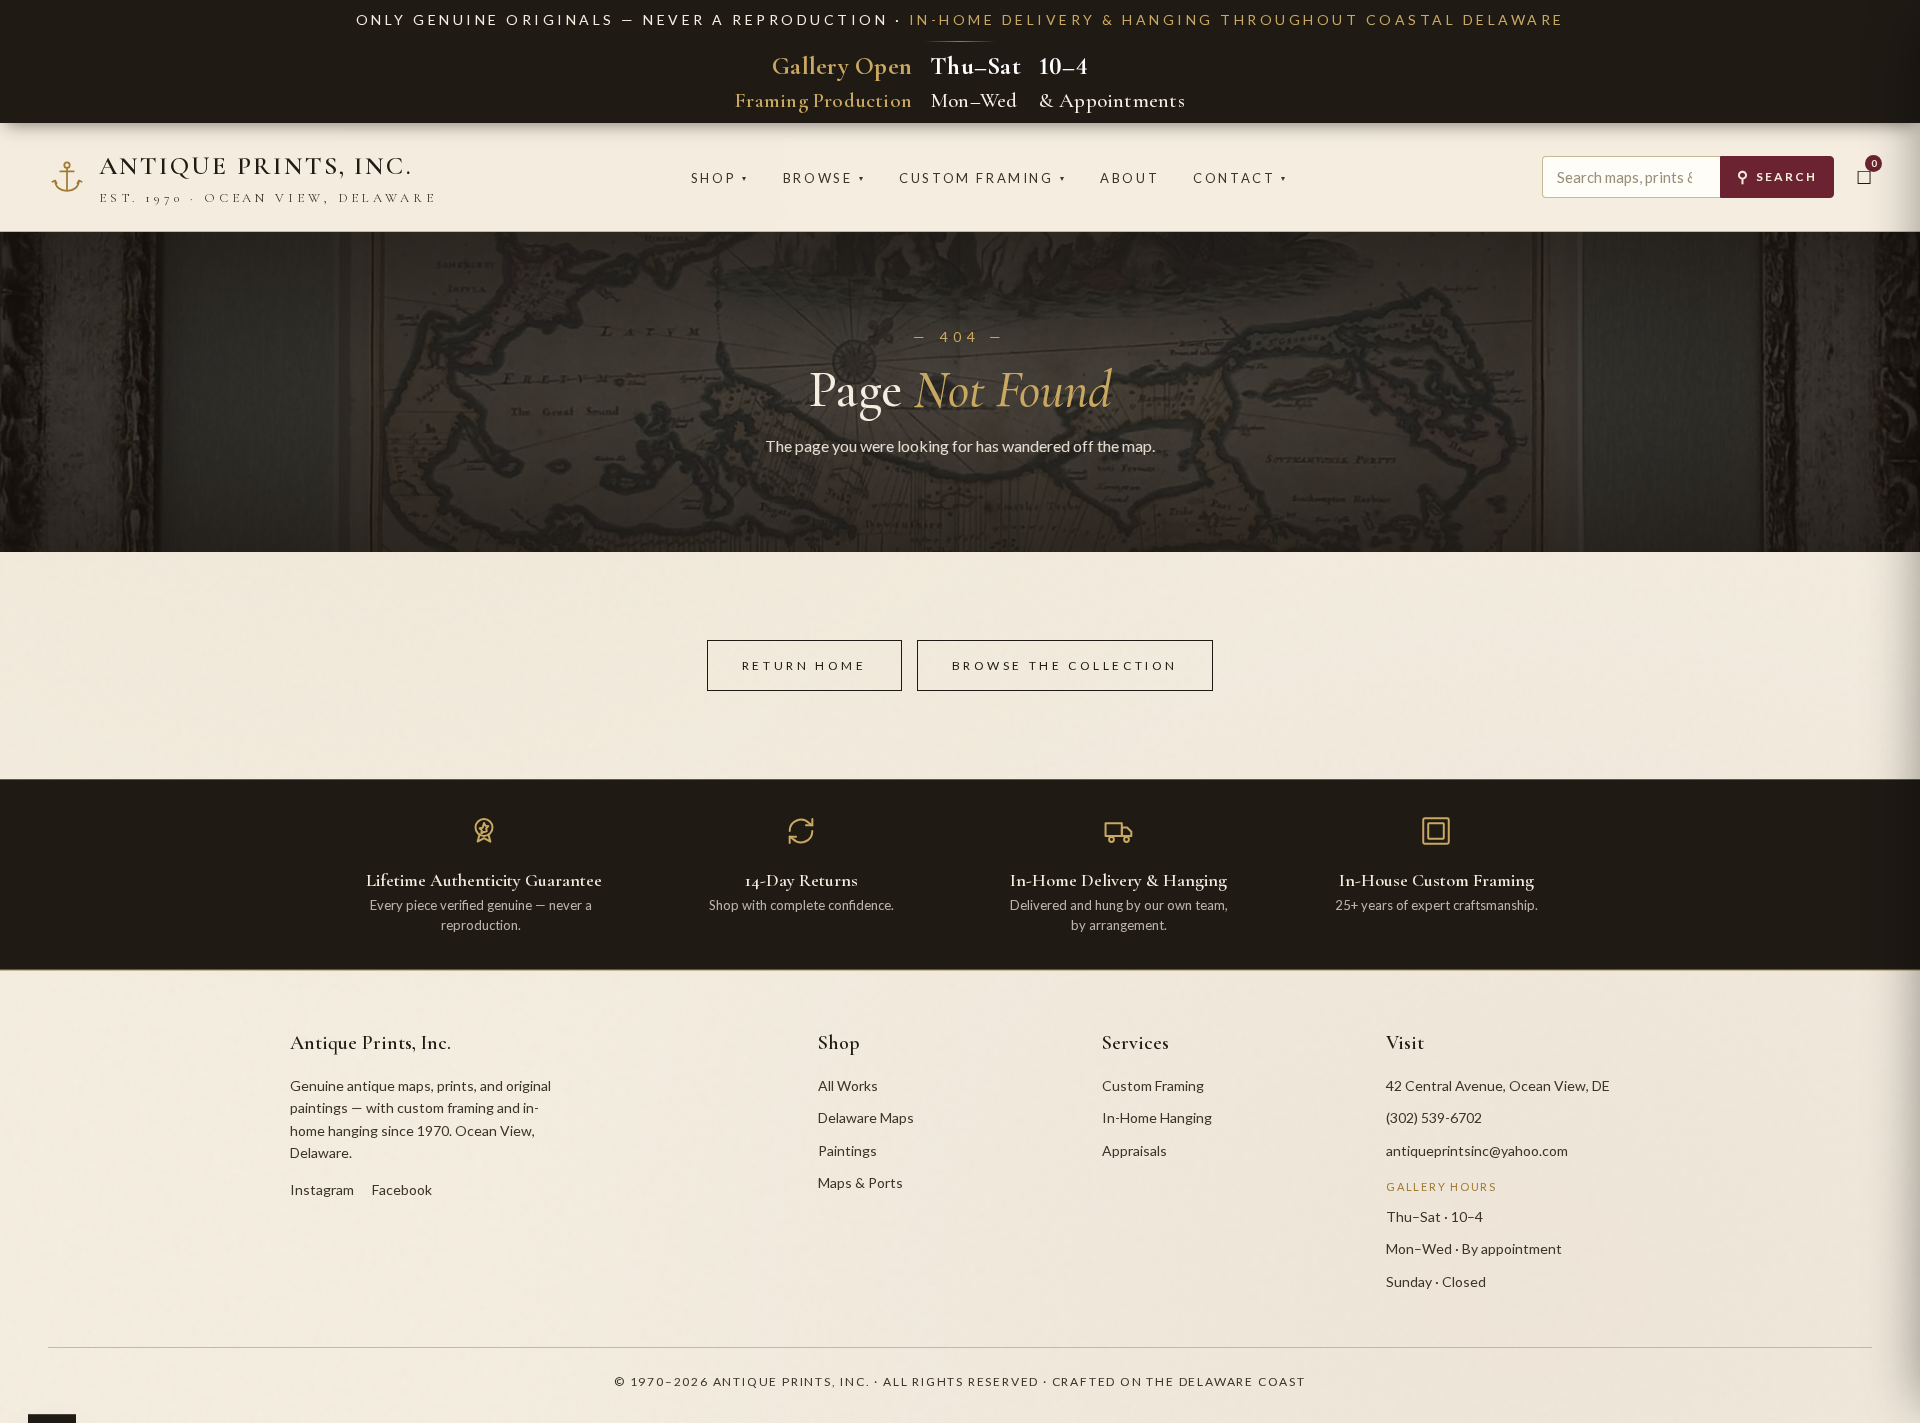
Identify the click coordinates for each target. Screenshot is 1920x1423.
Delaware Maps (866, 1117)
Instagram (322, 1189)
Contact (1240, 178)
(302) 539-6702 (1434, 1117)
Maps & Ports (860, 1182)
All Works (848, 1085)
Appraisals (1134, 1150)
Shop (720, 178)
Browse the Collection (1065, 665)
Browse (824, 178)
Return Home (804, 665)
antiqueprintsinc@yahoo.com (1477, 1150)
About (1129, 178)
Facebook (402, 1189)
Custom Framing (982, 178)
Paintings (847, 1150)
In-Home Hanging (1157, 1117)
